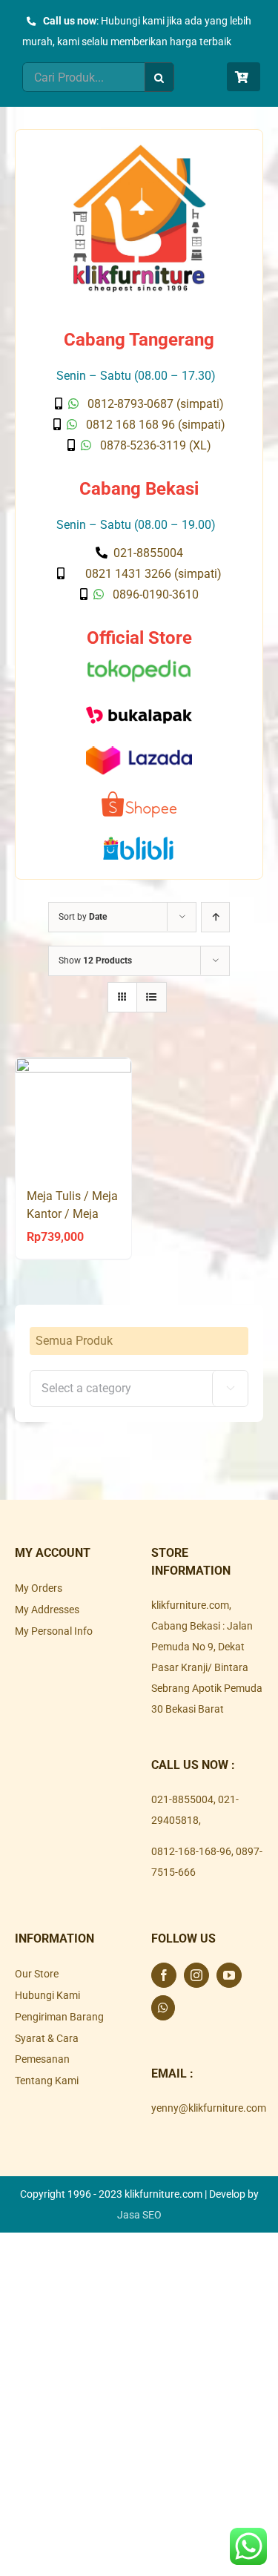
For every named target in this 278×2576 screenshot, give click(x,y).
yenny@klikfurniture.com (209, 2108)
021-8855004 (182, 1799)
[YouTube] (229, 1975)
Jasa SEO (139, 2215)
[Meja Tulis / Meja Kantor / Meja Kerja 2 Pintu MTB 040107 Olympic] (73, 1116)
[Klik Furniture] (139, 150)
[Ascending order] (215, 917)
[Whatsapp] (163, 2008)
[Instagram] (196, 1975)
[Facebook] (164, 1975)
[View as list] (152, 997)
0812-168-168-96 (191, 1851)
